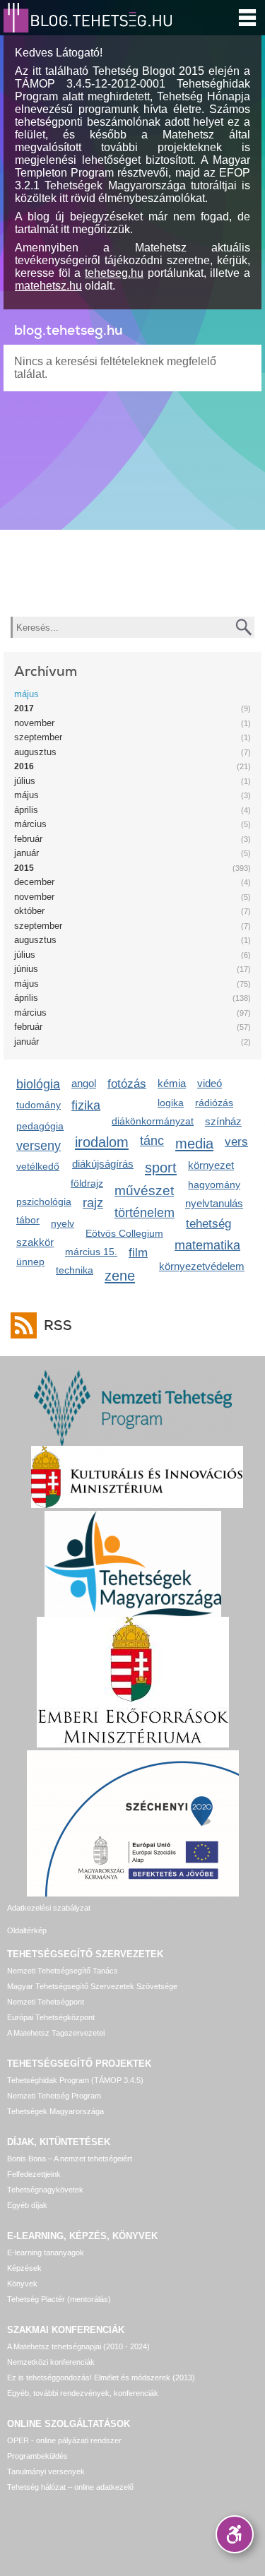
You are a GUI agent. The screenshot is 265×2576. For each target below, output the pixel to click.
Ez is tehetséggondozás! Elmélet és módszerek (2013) (101, 2378)
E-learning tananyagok (46, 2252)
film (138, 1253)
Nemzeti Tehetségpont (46, 2002)
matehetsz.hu (48, 286)
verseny (39, 1146)
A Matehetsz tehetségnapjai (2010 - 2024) (78, 2346)
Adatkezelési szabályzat (49, 1908)
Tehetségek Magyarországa (55, 2111)
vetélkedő (38, 1166)
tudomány (39, 1105)
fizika (86, 1105)
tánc (152, 1141)
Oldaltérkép (27, 1930)
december (34, 882)
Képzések (24, 2268)
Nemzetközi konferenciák (51, 2362)
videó (210, 1083)
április (26, 810)
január (26, 853)
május (26, 694)
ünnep (30, 1262)
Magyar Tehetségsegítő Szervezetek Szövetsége (92, 1986)
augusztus (35, 752)
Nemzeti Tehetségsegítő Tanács (63, 1971)
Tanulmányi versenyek (46, 2471)
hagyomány (214, 1185)
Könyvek (22, 2284)
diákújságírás (103, 1164)
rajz (93, 1203)
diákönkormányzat (153, 1121)
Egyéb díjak (27, 2205)
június (26, 969)
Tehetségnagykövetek (45, 2190)
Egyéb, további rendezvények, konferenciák (83, 2393)
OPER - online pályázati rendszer (64, 2440)
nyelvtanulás (214, 1203)
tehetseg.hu (114, 273)
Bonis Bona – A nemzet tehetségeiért (70, 2159)
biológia (38, 1084)
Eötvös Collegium (124, 1233)
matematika (207, 1245)
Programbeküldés (37, 2456)
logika (171, 1103)
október (29, 911)
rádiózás (214, 1103)
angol (84, 1083)
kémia (172, 1083)
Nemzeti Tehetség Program (54, 2096)
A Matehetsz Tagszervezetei (56, 2033)
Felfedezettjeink (34, 2174)
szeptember (38, 737)
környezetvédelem (202, 1266)
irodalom (102, 1142)
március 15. (91, 1252)
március (30, 824)
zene (120, 1275)
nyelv (63, 1223)
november (34, 723)
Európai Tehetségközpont (51, 2017)
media (194, 1143)
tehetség (208, 1224)
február (28, 839)
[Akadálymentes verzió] (235, 2534)
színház (223, 1121)
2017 (24, 708)
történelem (145, 1213)
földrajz (87, 1183)
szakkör (35, 1242)
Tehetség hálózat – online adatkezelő (70, 2487)
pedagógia (40, 1126)
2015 (24, 868)
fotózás (127, 1084)
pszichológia (44, 1201)
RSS (58, 1325)
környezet (211, 1165)
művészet (144, 1191)
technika (75, 1270)
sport (161, 1167)
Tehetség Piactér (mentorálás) (59, 2299)
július (25, 781)
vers (236, 1142)
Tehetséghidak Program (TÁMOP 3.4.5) (75, 2080)
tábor (28, 1220)
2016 (24, 766)
